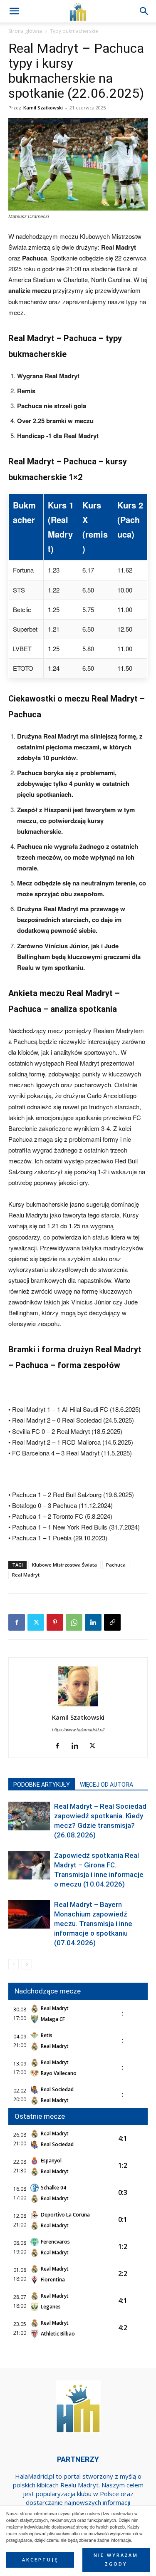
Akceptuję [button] (40, 2560)
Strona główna (25, 31)
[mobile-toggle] (14, 11)
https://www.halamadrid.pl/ (78, 1729)
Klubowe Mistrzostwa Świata (64, 1565)
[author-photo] (78, 1706)
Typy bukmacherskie (74, 31)
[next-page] (27, 1964)
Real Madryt (26, 1575)
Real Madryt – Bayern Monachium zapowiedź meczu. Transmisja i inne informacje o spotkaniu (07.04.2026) (93, 1924)
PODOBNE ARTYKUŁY (42, 1785)
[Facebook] (17, 1622)
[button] (144, 11)
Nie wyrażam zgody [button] (116, 2560)
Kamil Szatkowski (43, 108)
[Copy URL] (112, 1622)
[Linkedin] (93, 1622)
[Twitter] (36, 1622)
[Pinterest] (55, 1622)
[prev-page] (14, 1964)
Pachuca (116, 1565)
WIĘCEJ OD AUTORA (106, 1785)
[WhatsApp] (74, 1622)
